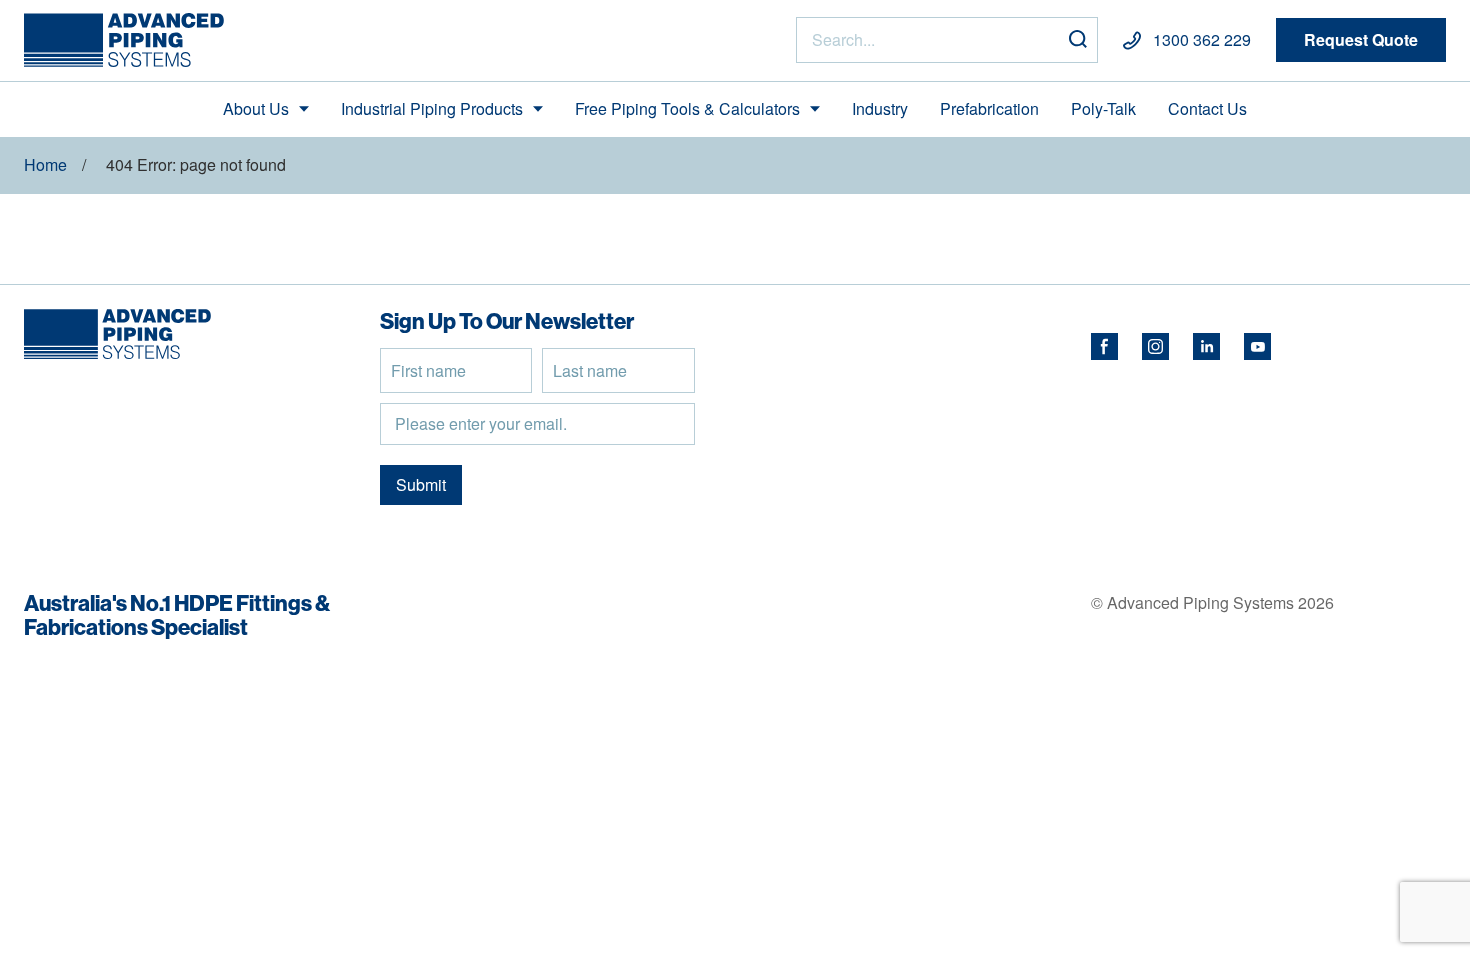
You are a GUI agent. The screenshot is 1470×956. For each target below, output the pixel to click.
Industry (880, 108)
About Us (256, 108)
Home (45, 164)
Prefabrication (989, 108)
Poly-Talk (1103, 108)
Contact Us (1207, 108)
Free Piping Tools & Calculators (687, 108)
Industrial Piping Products (432, 108)
